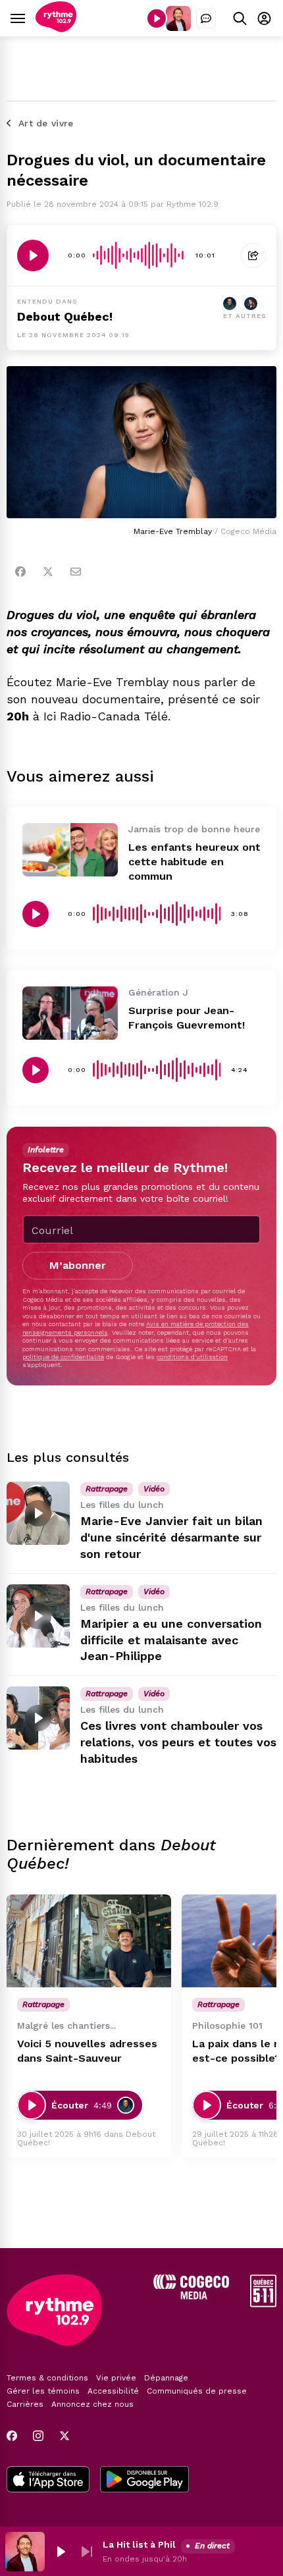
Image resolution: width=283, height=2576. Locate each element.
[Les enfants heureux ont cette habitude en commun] (70, 850)
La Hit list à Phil (139, 2544)
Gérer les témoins (43, 2391)
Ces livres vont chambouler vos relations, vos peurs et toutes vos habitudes (178, 1742)
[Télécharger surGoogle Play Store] (144, 2481)
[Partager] (253, 255)
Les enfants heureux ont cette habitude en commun (194, 862)
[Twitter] (48, 572)
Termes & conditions (47, 2378)
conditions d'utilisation (192, 1357)
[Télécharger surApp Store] (48, 2481)
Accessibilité (113, 2391)
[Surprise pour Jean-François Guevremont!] (70, 1013)
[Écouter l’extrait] (33, 255)
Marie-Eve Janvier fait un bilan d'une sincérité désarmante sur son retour (171, 1537)
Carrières (25, 2404)
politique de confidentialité (63, 1357)
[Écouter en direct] (157, 18)
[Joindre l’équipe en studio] (206, 18)
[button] (61, 2552)
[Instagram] (38, 2436)
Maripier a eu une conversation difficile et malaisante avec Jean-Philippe (171, 1640)
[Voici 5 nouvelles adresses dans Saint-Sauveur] (89, 1941)
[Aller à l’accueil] (56, 29)
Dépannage (166, 2378)
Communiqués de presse (197, 2391)
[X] (64, 2436)
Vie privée (116, 2378)
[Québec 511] (263, 2304)
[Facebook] (20, 572)
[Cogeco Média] (191, 2296)
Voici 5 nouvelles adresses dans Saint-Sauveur (87, 2051)
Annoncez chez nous (92, 2404)
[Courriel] (76, 572)
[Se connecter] (264, 18)
